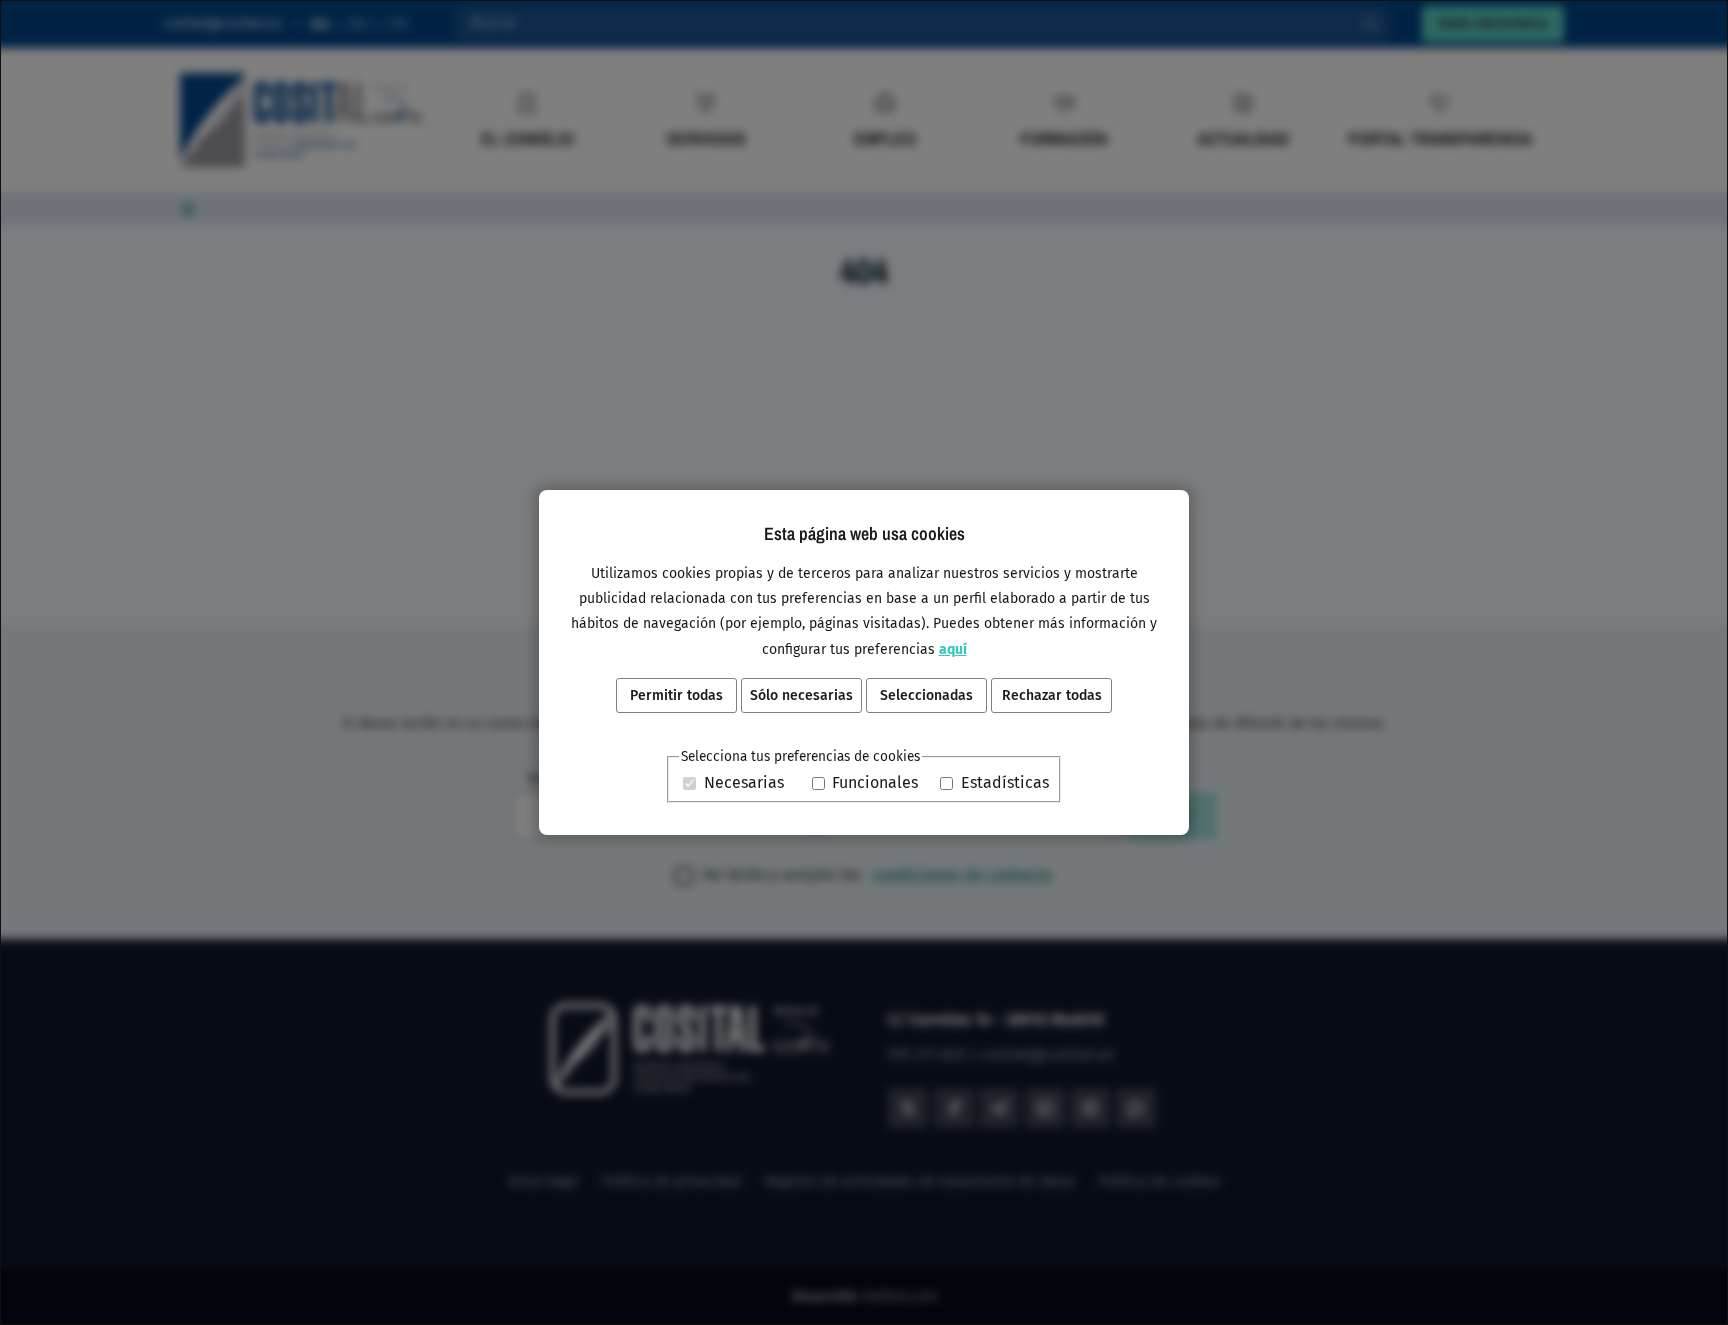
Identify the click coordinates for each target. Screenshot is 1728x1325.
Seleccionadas (926, 695)
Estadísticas (1005, 783)
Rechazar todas (1052, 695)
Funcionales (875, 783)
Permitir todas (676, 695)
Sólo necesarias (801, 695)
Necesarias (744, 783)
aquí (953, 649)
